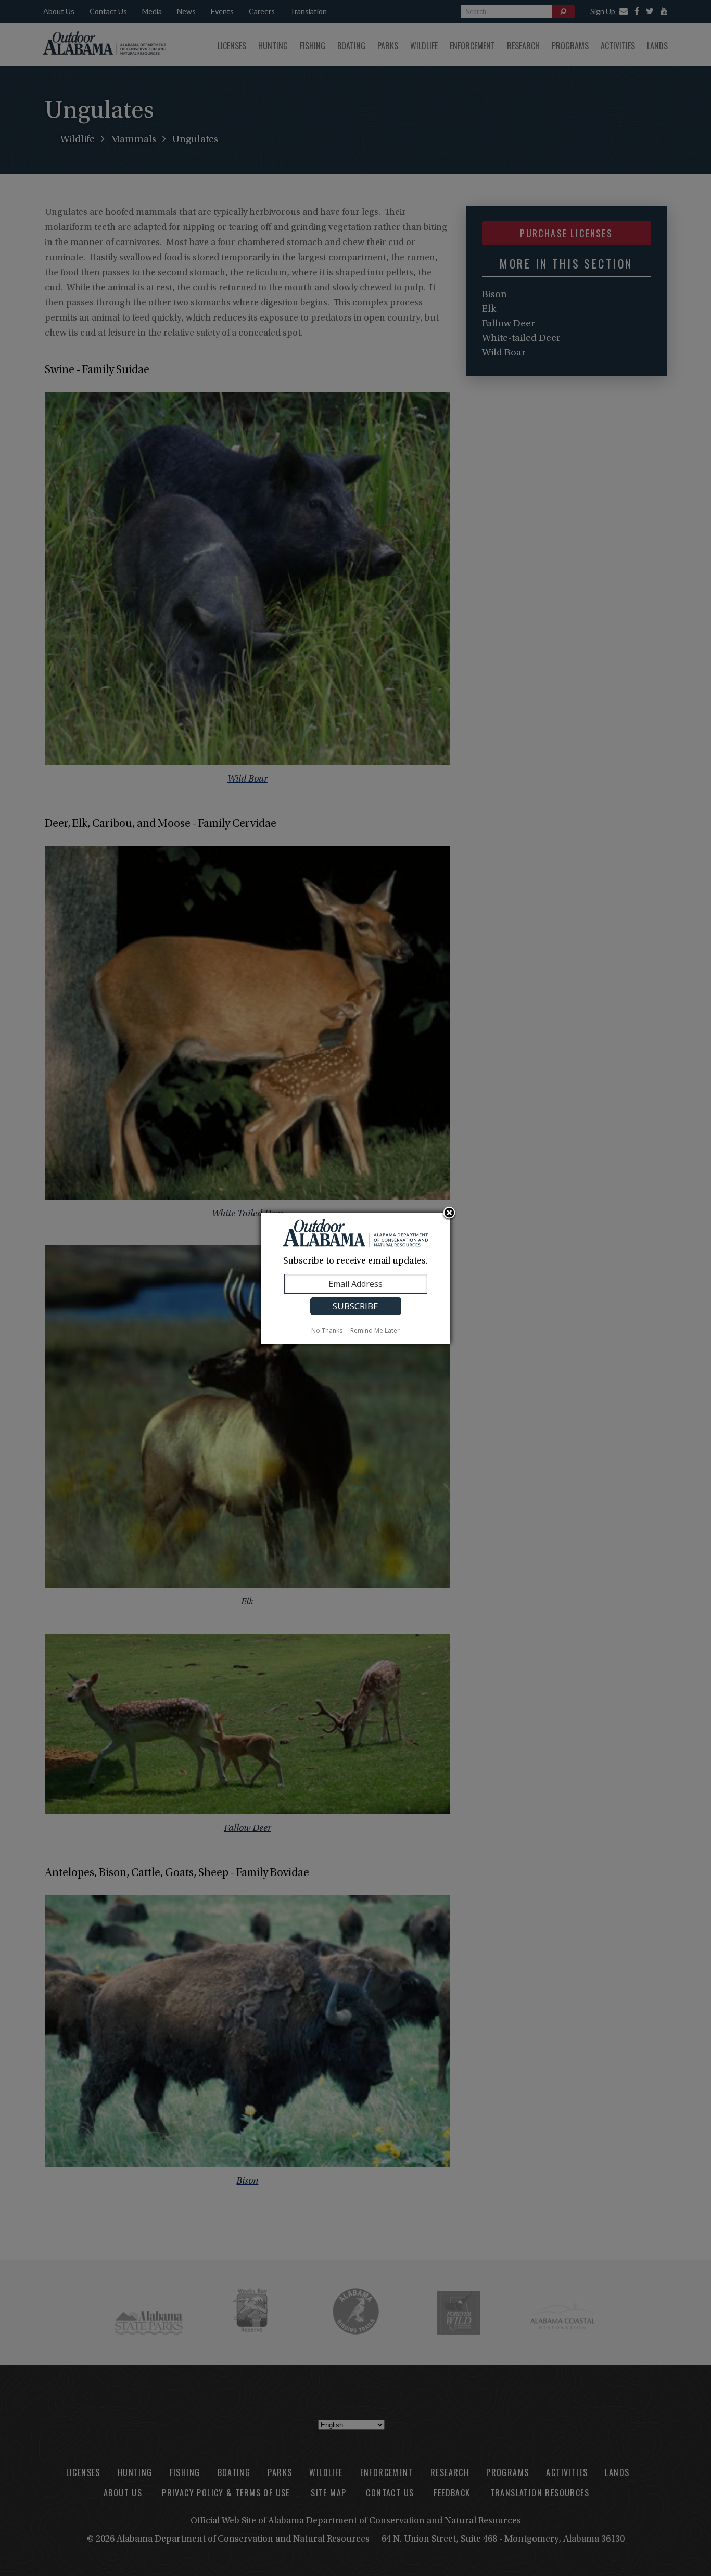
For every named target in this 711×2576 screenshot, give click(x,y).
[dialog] (355, 1278)
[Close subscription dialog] (449, 1214)
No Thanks (327, 1330)
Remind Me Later (375, 1330)
